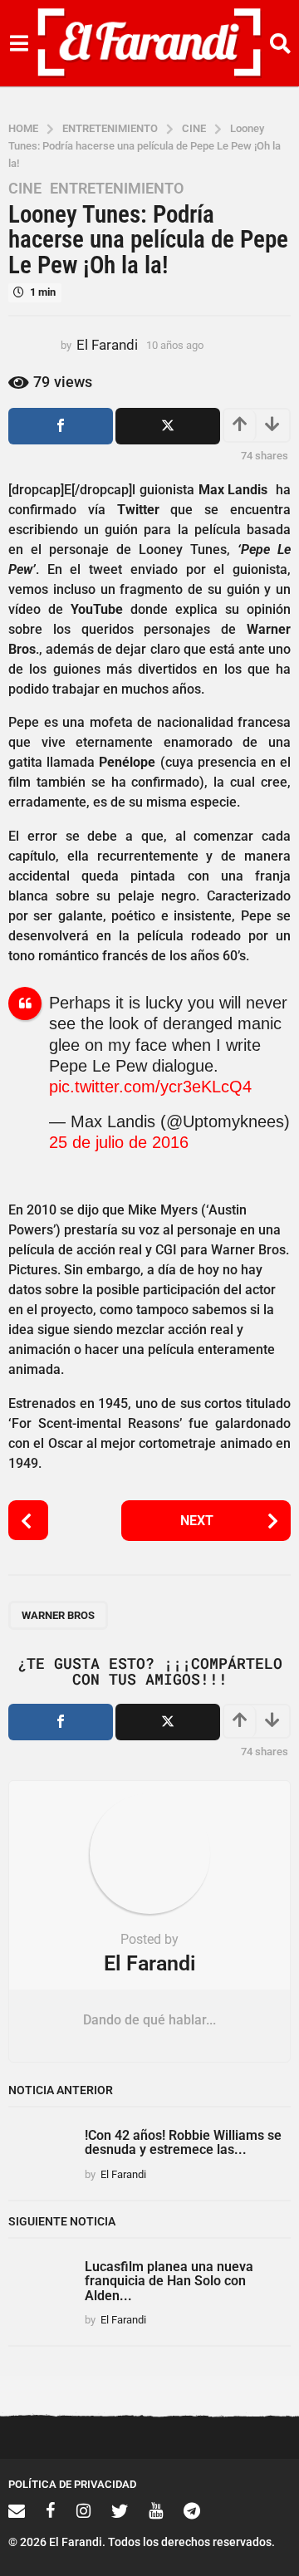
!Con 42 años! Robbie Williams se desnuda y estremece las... (183, 2142)
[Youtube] (156, 2510)
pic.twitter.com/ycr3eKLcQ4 (150, 1087)
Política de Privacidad (72, 2484)
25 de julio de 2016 (119, 1142)
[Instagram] (83, 2510)
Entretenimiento (117, 189)
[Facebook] (51, 2510)
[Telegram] (192, 2510)
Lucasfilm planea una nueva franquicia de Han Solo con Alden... (169, 2281)
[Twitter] (120, 2510)
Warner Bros (58, 1615)
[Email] (17, 2510)
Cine (25, 189)
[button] (19, 43)
